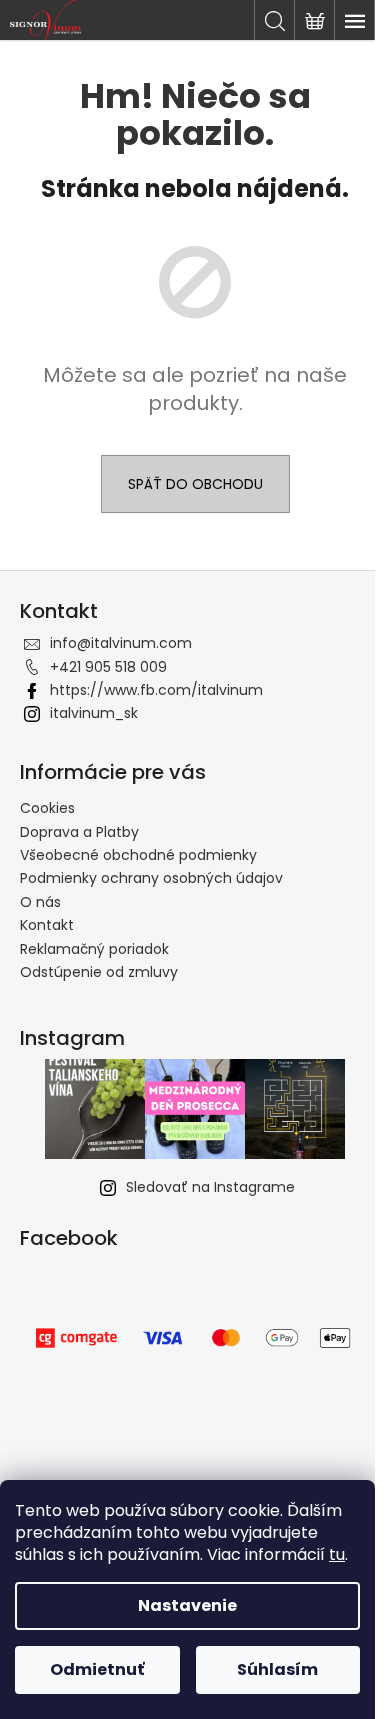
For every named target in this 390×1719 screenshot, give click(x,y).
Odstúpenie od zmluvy (99, 972)
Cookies (47, 808)
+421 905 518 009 (108, 667)
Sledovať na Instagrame (210, 1187)
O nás (40, 902)
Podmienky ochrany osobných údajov (151, 878)
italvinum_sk (94, 713)
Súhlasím (277, 1669)
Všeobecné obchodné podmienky (138, 855)
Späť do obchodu (195, 484)
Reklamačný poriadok (94, 949)
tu (337, 1554)
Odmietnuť (97, 1669)
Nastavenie (187, 1605)
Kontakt (47, 925)
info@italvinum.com (121, 643)
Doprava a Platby (79, 832)
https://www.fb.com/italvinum (156, 690)
